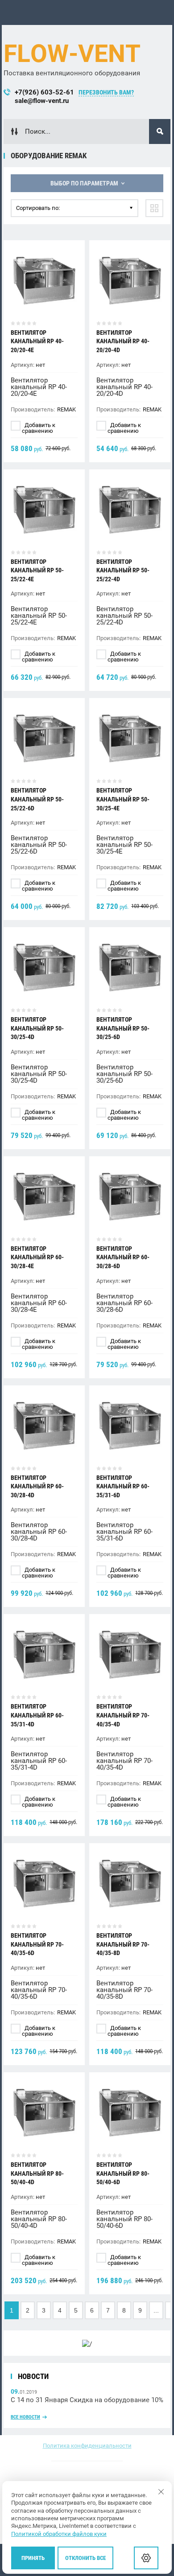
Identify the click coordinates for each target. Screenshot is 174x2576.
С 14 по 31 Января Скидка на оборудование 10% (87, 2400)
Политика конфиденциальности (87, 2446)
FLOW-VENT (72, 53)
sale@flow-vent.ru (42, 101)
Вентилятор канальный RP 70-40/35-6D (37, 1944)
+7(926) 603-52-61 (44, 92)
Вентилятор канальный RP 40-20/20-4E (37, 341)
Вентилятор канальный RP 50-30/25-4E (123, 799)
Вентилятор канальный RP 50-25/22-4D (123, 570)
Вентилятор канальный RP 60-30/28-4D (37, 1486)
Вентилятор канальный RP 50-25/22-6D (37, 799)
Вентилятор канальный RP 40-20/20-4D (123, 341)
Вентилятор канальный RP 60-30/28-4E (37, 1257)
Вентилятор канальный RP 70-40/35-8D (123, 1944)
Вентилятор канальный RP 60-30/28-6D (123, 1257)
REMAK (66, 409)
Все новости (25, 2417)
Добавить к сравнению (39, 428)
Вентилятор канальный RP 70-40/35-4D (123, 1715)
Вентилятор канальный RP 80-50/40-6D (123, 2173)
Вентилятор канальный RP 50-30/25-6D (123, 1028)
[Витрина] (154, 208)
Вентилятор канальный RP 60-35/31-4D (37, 1715)
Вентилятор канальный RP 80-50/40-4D (37, 2173)
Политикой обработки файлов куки (59, 2534)
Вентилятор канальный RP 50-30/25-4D (37, 1028)
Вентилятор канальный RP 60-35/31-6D (123, 1486)
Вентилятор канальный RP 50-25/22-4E (37, 570)
